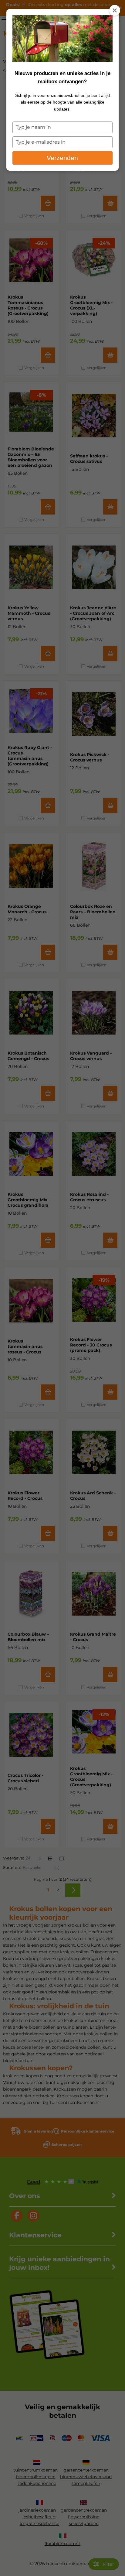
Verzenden (62, 158)
